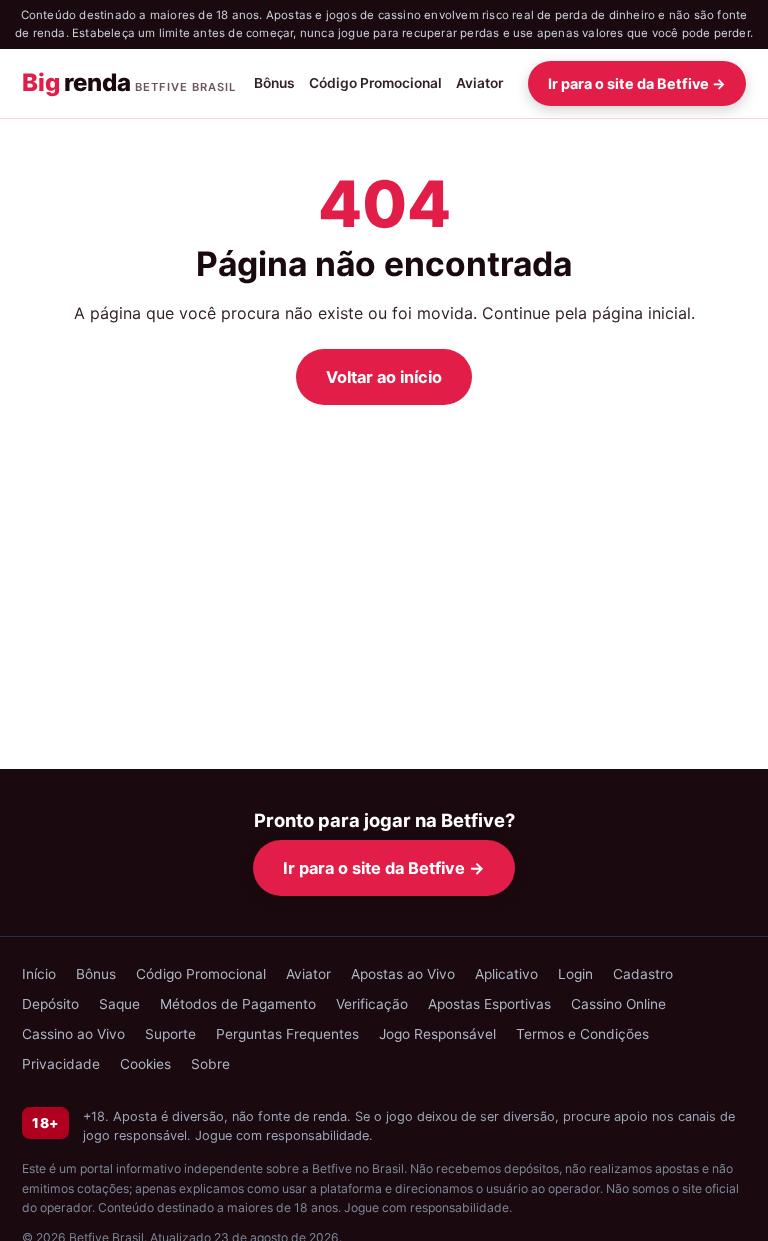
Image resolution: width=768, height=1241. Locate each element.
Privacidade (61, 1064)
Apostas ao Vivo (403, 974)
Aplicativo (506, 974)
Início (39, 974)
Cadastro (643, 974)
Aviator (479, 83)
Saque (119, 1004)
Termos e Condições (582, 1034)
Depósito (50, 1004)
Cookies (145, 1064)
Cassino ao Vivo (73, 1034)
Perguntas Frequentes (287, 1034)
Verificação (372, 1004)
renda (129, 82)
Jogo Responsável (437, 1034)
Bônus (274, 83)
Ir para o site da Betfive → (637, 83)
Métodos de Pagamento (238, 1004)
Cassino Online (618, 1004)
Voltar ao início (384, 377)
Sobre (210, 1064)
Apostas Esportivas (489, 1004)
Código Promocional (375, 83)
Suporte (170, 1034)
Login (575, 974)
